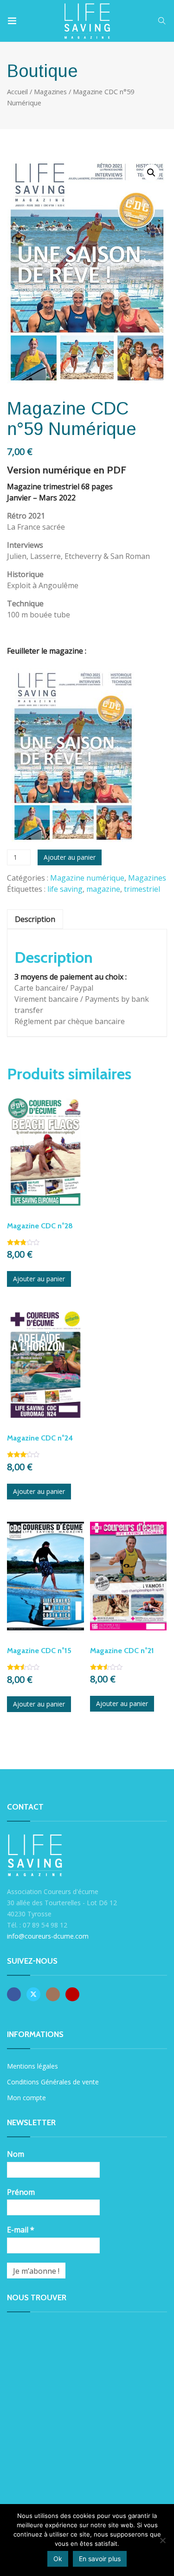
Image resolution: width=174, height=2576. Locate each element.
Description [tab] (35, 919)
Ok (58, 2559)
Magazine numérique (87, 878)
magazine (103, 889)
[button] (151, 173)
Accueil (17, 91)
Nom (16, 2154)
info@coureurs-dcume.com (48, 1936)
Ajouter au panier (70, 857)
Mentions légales (32, 2066)
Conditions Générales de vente (53, 2082)
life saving (65, 889)
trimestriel (142, 889)
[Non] (162, 2540)
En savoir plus (100, 2559)
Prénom (21, 2192)
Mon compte (26, 2098)
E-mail (21, 2230)
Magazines (50, 91)
